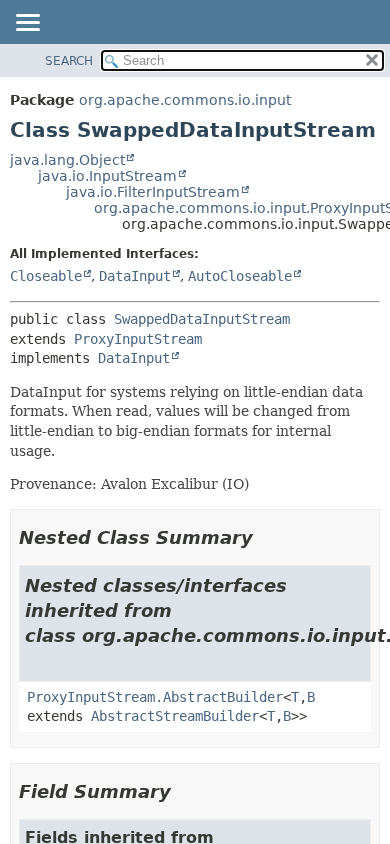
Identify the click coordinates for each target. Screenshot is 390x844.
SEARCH (69, 61)
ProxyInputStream (138, 339)
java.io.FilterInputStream (153, 192)
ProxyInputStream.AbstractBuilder (155, 697)
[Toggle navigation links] (27, 24)
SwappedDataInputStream (202, 319)
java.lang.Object (67, 160)
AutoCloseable (240, 276)
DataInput (135, 276)
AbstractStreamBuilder (175, 716)
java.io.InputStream (107, 176)
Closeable (46, 276)
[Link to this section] (267, 537)
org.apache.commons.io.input (185, 100)
